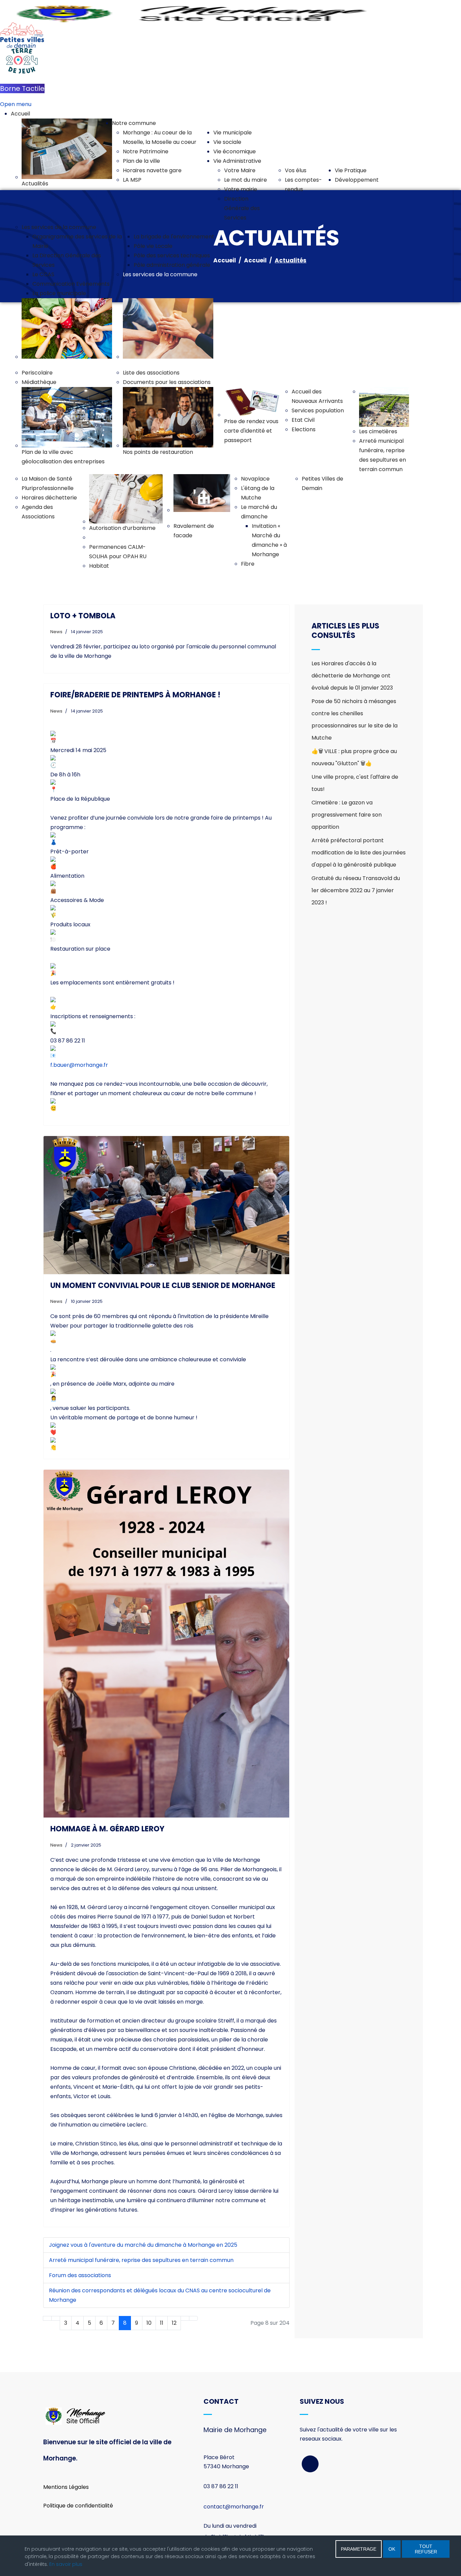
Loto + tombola (83, 616)
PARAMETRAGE (359, 2549)
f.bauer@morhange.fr (79, 1065)
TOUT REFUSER (426, 2549)
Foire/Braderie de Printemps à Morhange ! (135, 695)
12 (174, 2323)
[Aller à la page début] (47, 2318)
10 (149, 2323)
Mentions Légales (66, 2487)
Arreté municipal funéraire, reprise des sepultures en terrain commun (141, 2260)
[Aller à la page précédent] (56, 2318)
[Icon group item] (310, 2464)
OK (392, 2549)
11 (162, 2323)
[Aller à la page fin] (193, 2318)
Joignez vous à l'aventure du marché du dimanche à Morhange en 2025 (143, 2245)
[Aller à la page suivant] (185, 2318)
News (56, 632)
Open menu (16, 104)
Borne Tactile (22, 88)
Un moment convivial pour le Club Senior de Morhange (163, 1285)
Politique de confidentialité (78, 2506)
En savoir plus (66, 2564)
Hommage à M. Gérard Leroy (107, 1829)
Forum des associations (80, 2275)
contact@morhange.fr (234, 2507)
